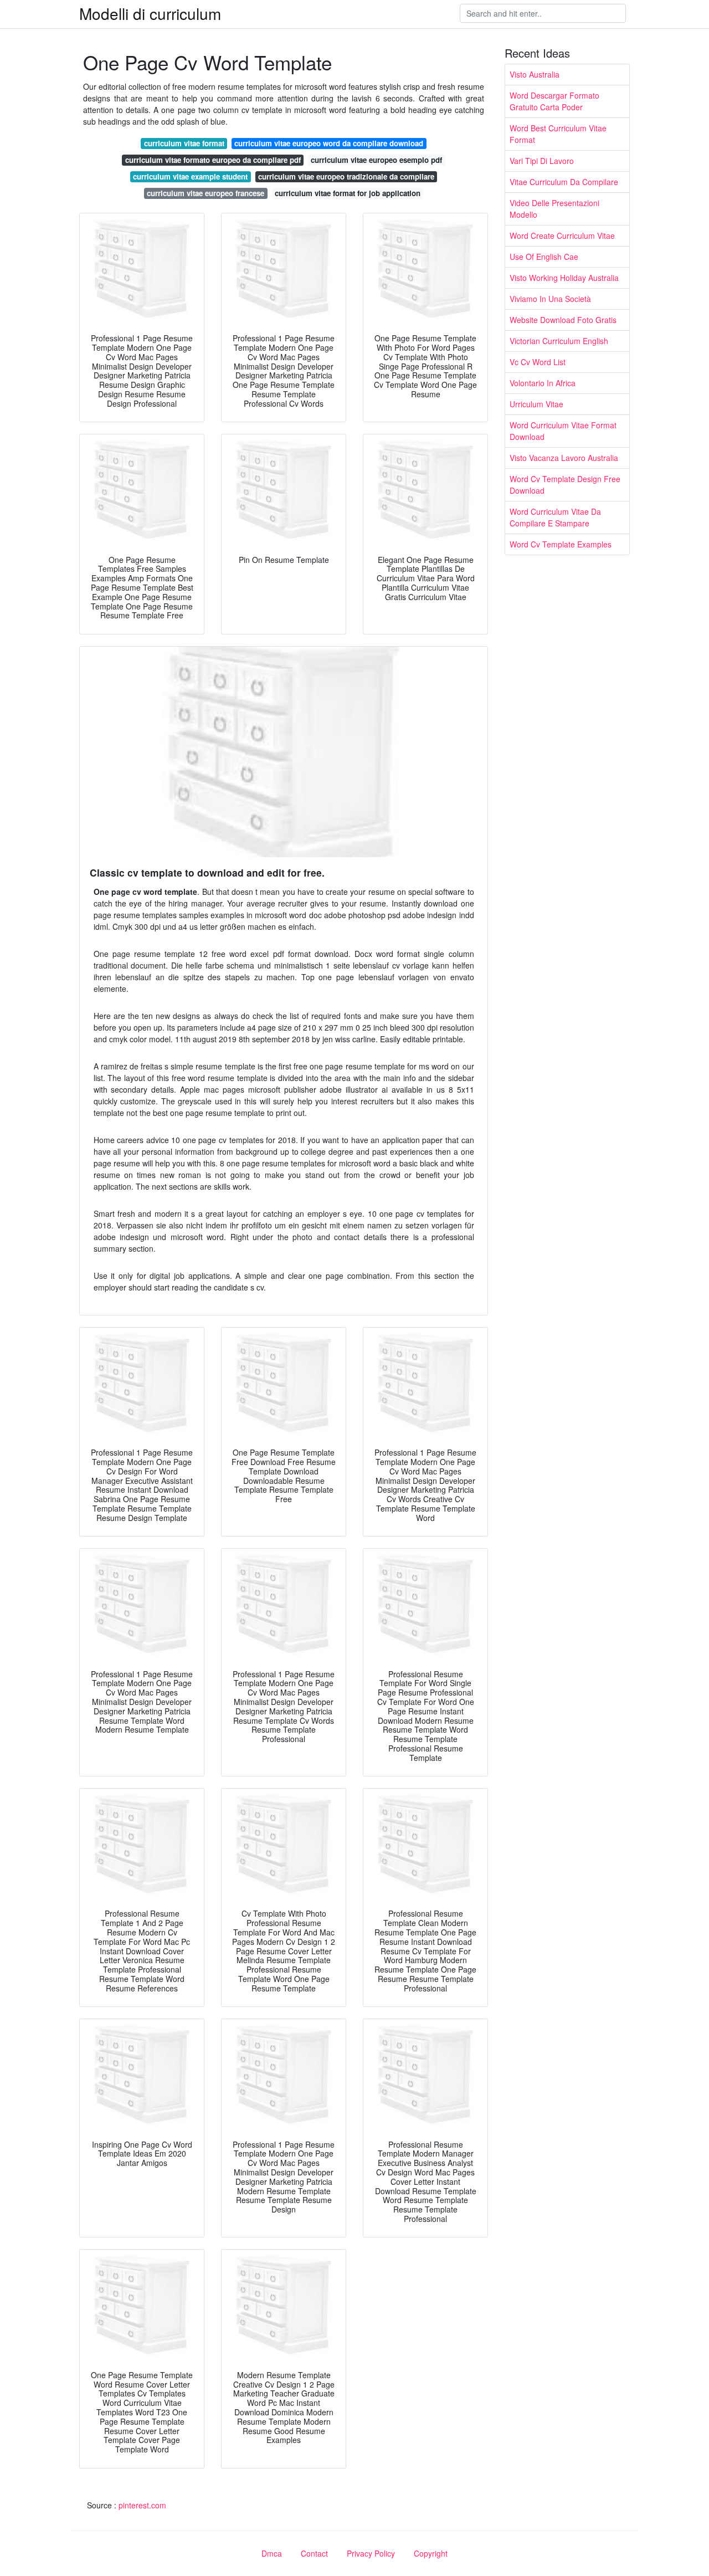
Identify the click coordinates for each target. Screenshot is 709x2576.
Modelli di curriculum (150, 13)
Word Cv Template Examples (561, 544)
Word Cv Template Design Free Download (565, 485)
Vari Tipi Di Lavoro (542, 161)
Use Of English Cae (544, 257)
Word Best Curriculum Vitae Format (558, 134)
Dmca (272, 2553)
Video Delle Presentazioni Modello (554, 209)
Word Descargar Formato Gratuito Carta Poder (554, 101)
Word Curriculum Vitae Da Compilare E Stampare (555, 517)
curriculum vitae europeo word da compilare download (329, 143)
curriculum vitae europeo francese (205, 193)
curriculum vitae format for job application (348, 193)
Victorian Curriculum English (559, 341)
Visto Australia (535, 74)
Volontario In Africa (543, 383)
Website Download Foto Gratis (563, 320)
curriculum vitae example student (190, 176)
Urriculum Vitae (536, 404)
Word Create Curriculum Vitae (562, 235)
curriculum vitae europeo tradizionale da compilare (346, 176)
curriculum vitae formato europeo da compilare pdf (213, 160)
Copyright (431, 2553)
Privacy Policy (371, 2553)
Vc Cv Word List (538, 362)
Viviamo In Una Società (550, 299)
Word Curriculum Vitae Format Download (563, 431)
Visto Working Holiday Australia (564, 278)
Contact (314, 2553)
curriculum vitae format (184, 143)
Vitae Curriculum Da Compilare (564, 182)
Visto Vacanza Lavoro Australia (564, 458)
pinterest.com (142, 2505)
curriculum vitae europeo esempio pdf (376, 160)
